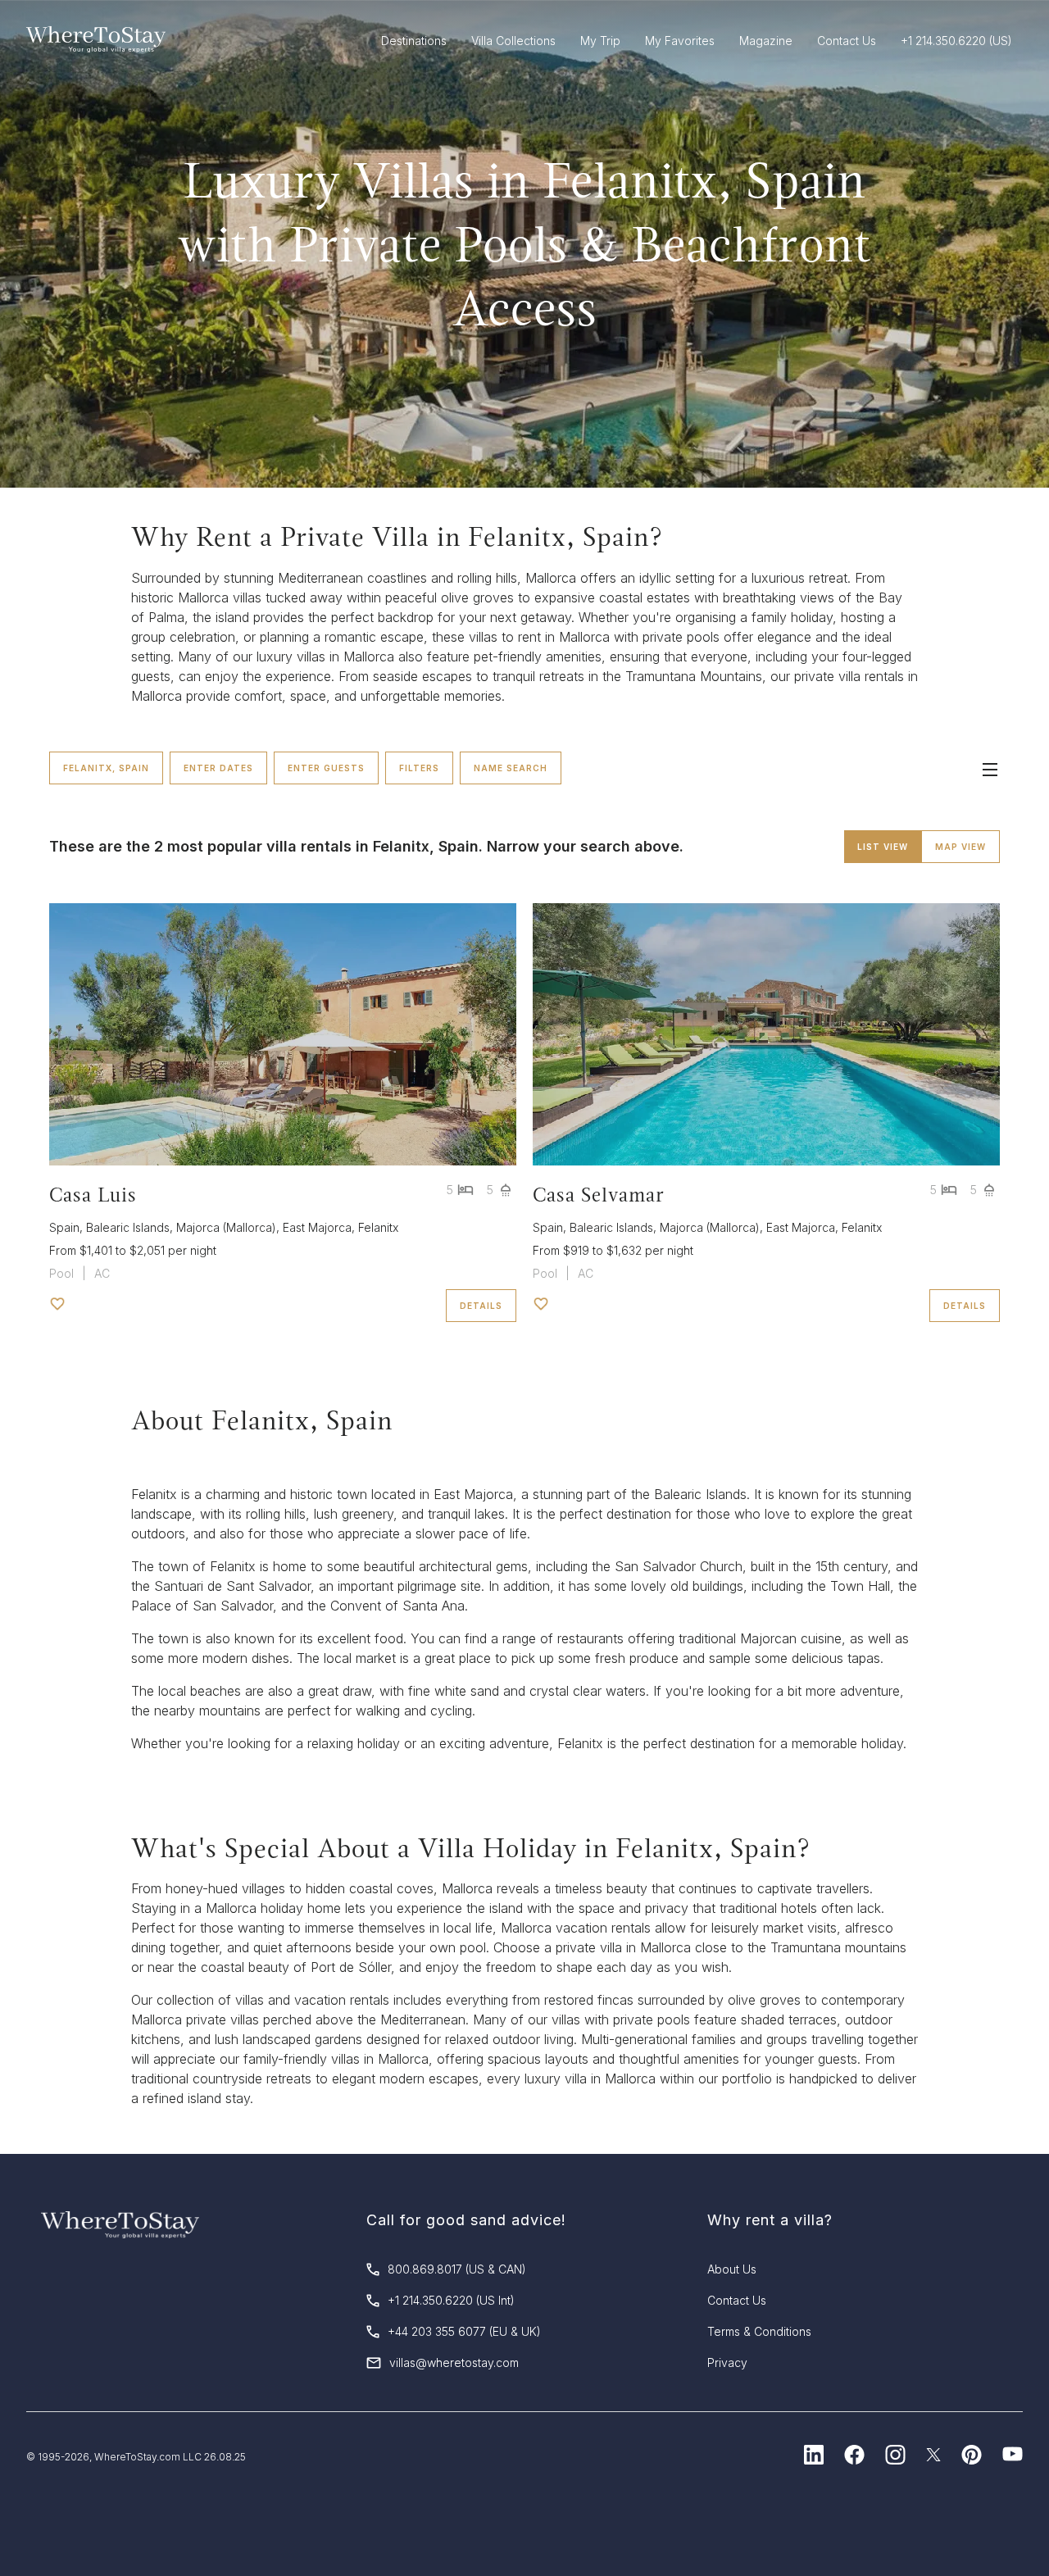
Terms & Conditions (759, 2331)
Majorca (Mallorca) (226, 1227)
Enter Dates (218, 768)
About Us (732, 2269)
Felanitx (378, 1227)
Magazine (766, 41)
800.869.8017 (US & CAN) (457, 2269)
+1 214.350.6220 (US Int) (451, 2300)
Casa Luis (93, 1195)
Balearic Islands (128, 1227)
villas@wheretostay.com (454, 2362)
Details (481, 1306)
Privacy (727, 2362)
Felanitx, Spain (106, 768)
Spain (64, 1227)
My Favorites (680, 41)
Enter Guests (326, 768)
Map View (960, 847)
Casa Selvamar (599, 1195)
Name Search (511, 768)
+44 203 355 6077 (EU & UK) (464, 2331)
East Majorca (317, 1227)
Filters (419, 768)
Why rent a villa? (770, 2220)
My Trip (600, 41)
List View (883, 847)
